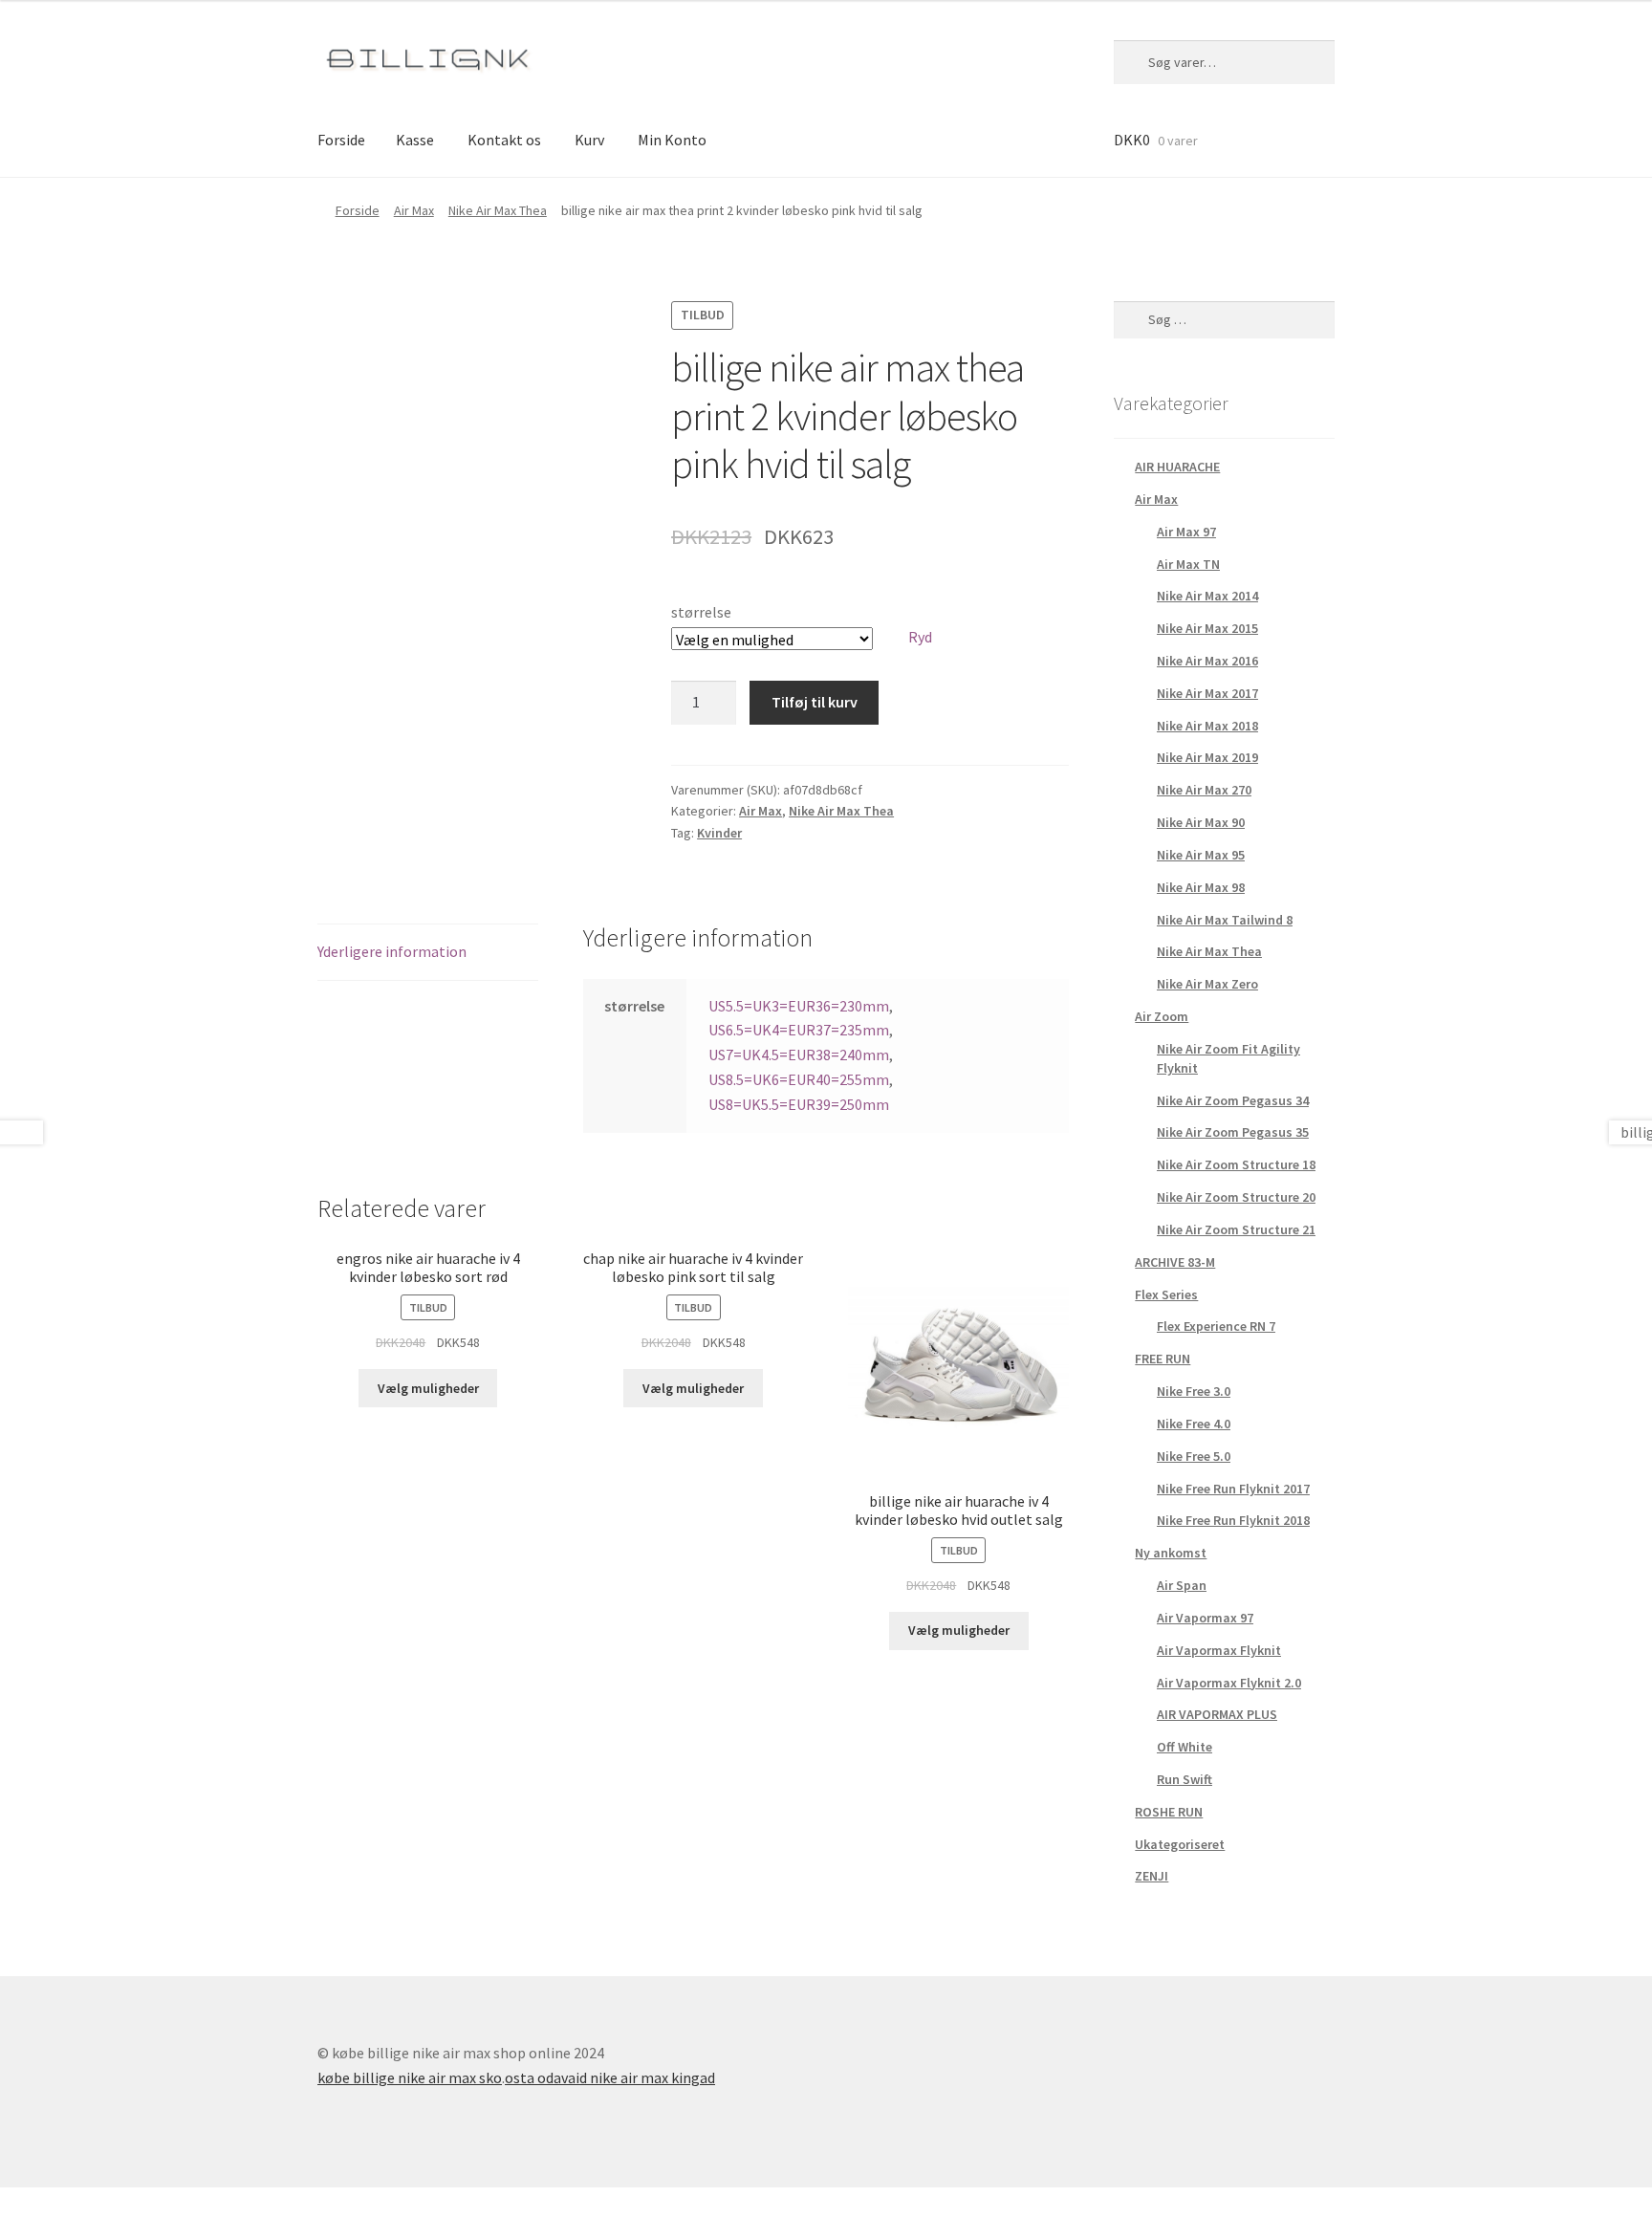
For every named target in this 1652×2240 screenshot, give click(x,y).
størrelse (701, 612)
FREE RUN (1163, 1359)
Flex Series (1166, 1294)
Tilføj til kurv (815, 702)
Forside (341, 140)
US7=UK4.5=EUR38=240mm (799, 1055)
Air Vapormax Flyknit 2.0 (1229, 1683)
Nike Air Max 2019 (1207, 757)
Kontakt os (504, 140)
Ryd (920, 637)
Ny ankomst (1171, 1553)
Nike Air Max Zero (1207, 984)
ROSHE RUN (1169, 1812)
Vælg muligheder (428, 1388)
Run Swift (1185, 1779)
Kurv (589, 140)
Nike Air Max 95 (1201, 855)
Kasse (415, 140)
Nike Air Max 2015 (1207, 628)
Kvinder (719, 833)
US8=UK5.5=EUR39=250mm (799, 1104)
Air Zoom (1162, 1016)
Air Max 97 (1186, 532)
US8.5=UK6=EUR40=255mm (799, 1079)
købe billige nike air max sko (410, 2077)
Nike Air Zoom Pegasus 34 (1233, 1100)
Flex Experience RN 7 (1216, 1326)
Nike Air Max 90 (1201, 822)
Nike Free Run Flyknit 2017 (1233, 1489)
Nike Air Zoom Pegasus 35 (1233, 1132)
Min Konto (672, 140)
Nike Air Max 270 (1204, 790)
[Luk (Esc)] (22, 2205)
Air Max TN (1188, 564)
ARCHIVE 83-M (1175, 1262)
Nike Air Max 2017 (1207, 693)
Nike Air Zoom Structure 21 (1236, 1229)
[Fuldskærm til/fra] (114, 2205)
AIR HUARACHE (1177, 467)
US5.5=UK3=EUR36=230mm (799, 1006)
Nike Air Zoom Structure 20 (1236, 1197)
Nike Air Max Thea (498, 210)
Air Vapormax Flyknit (1219, 1650)
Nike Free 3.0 (1194, 1391)
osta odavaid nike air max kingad (610, 2077)
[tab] (428, 953)
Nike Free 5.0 (1194, 1456)
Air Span (1182, 1585)
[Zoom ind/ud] (160, 2205)
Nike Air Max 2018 (1207, 726)
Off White (1185, 1747)
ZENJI (1152, 1876)
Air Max (414, 210)
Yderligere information (392, 951)
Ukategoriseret (1180, 1844)
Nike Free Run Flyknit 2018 (1233, 1520)
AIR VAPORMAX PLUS (1217, 1714)
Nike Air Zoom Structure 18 (1236, 1164)
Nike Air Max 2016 (1207, 661)
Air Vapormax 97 (1205, 1618)
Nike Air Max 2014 (1207, 596)
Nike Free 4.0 (1194, 1424)
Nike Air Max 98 (1201, 887)
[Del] (67, 2205)
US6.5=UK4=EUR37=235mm (799, 1030)
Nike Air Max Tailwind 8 (1225, 920)
